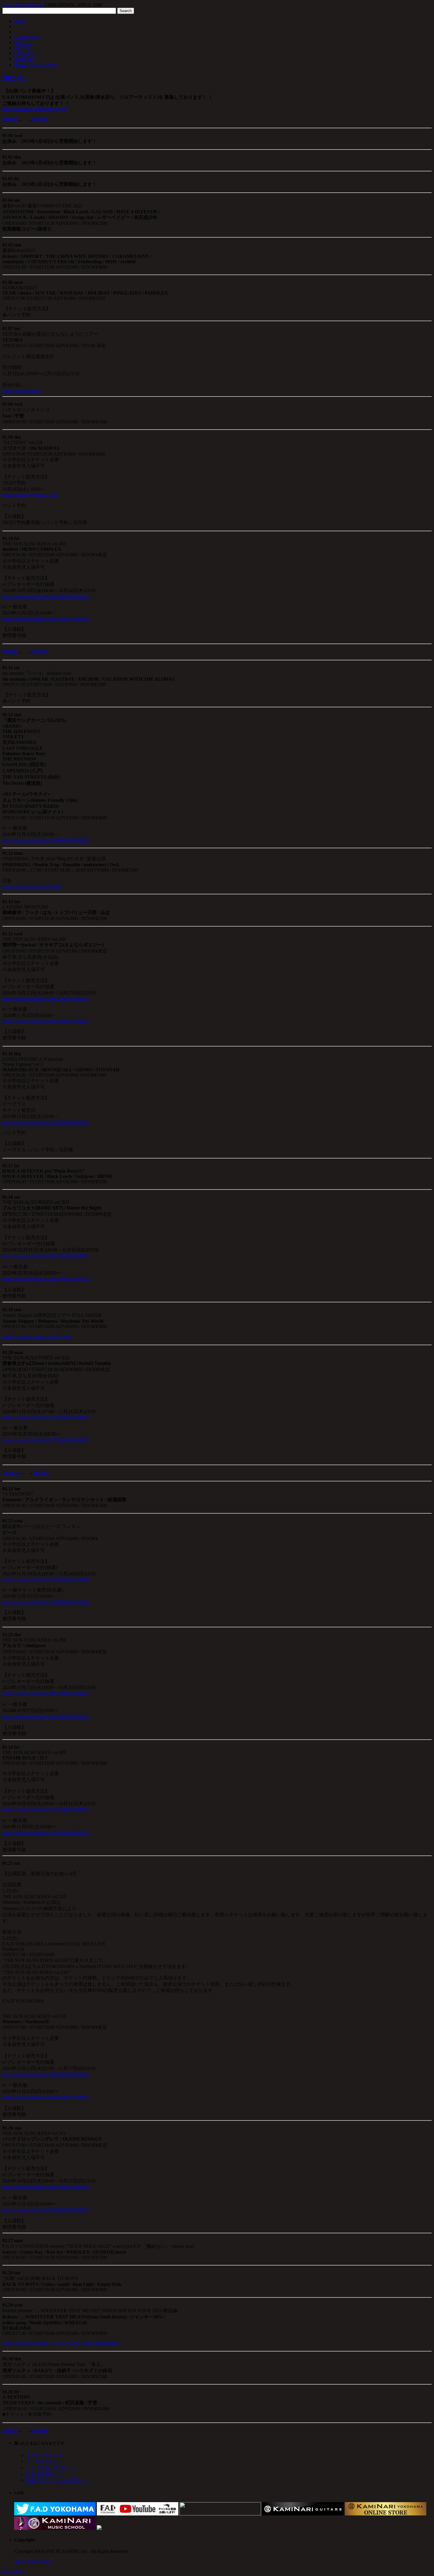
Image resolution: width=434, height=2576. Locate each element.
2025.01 (14, 78)
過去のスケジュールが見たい (57, 2480)
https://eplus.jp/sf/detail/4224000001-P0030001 (46, 840)
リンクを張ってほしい (50, 2468)
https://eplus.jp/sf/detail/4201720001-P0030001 (46, 999)
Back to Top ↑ (14, 2571)
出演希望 (24, 59)
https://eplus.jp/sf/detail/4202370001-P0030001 (46, 596)
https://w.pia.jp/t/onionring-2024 (32, 886)
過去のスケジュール (35, 65)
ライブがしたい (43, 2462)
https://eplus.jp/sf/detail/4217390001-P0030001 (46, 1417)
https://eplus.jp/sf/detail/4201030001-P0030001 (46, 1256)
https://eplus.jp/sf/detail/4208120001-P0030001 (46, 2074)
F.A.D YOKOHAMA (23, 5)
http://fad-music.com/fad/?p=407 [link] (35, 109)
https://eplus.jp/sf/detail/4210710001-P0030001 (46, 1809)
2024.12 (10, 120)
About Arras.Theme (33, 2561)
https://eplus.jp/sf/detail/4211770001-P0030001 (46, 1580)
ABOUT (23, 42)
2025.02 (40, 120)
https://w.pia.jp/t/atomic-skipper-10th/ (37, 1337)
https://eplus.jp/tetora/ (22, 391)
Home (20, 21)
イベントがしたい (45, 2455)
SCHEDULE (27, 37)
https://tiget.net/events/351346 (30, 495)
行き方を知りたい (45, 2474)
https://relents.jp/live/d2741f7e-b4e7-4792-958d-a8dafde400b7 (61, 2343)
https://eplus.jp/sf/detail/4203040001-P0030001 (46, 2187)
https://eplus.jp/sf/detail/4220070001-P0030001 (46, 1122)
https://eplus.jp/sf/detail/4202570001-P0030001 (46, 1693)
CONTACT (26, 53)
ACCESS (23, 48)
